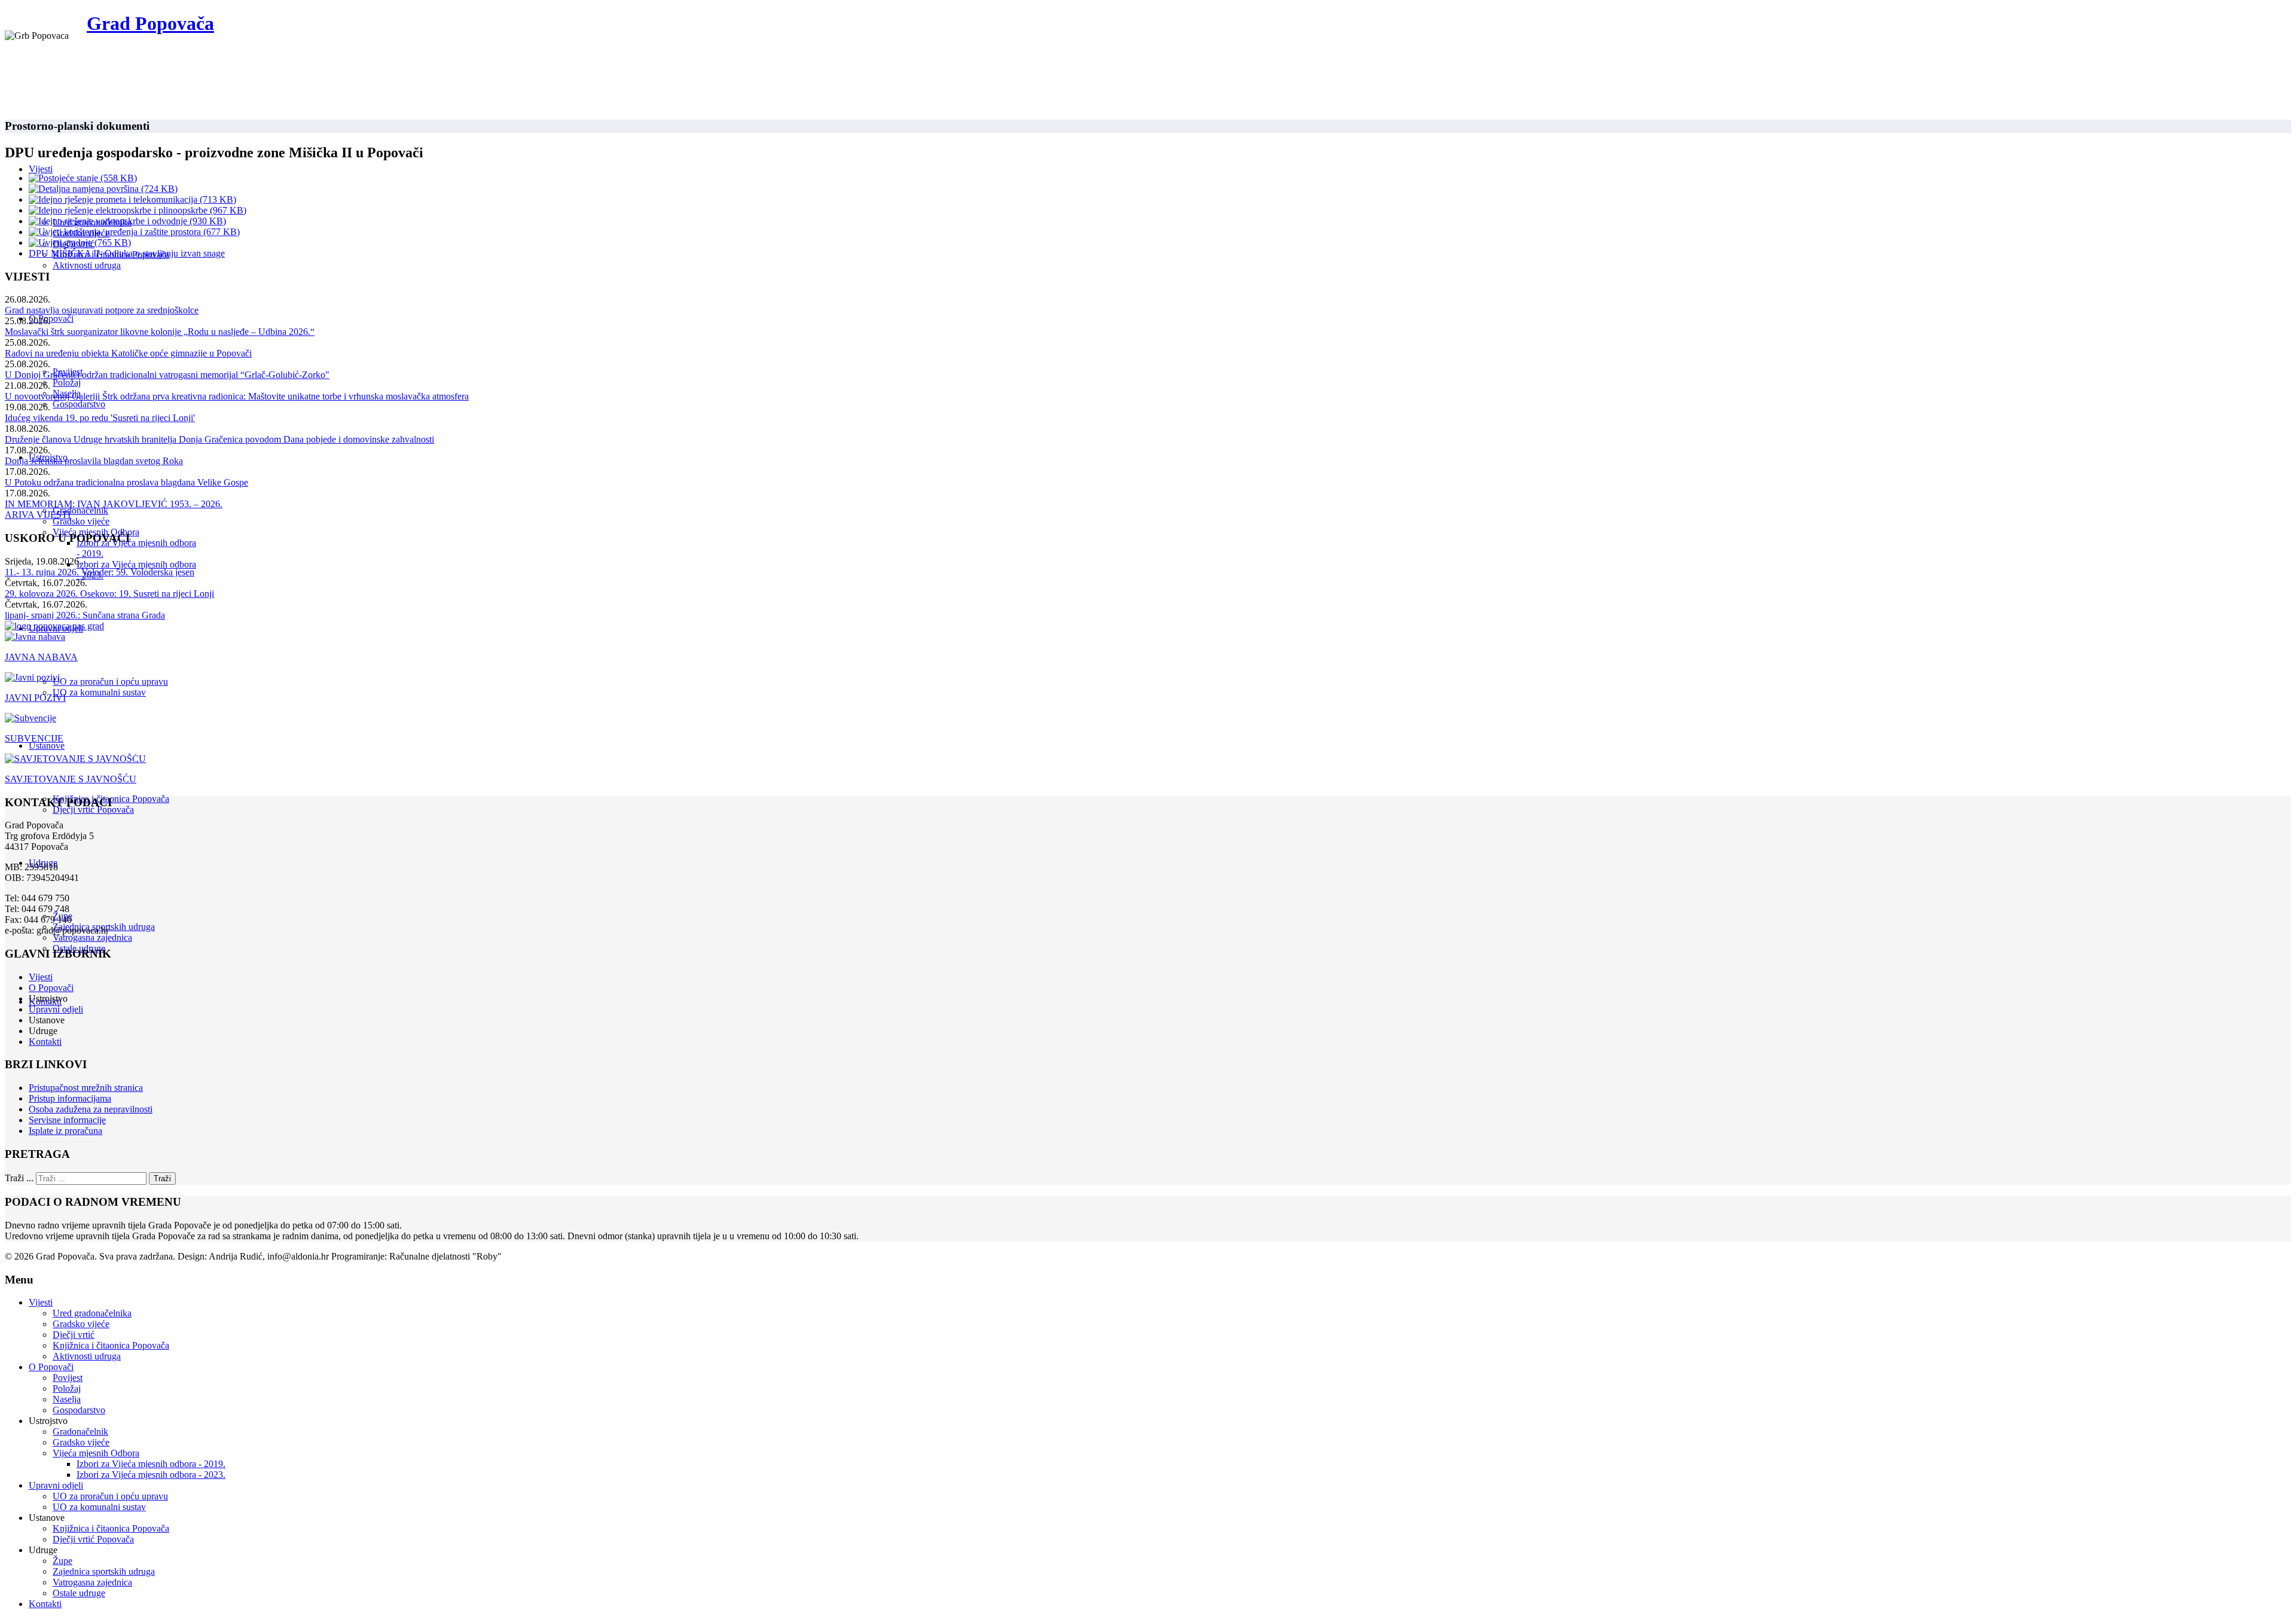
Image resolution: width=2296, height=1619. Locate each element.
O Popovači (51, 318)
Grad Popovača (150, 23)
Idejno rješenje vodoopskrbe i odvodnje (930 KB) (132, 221)
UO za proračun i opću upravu (110, 682)
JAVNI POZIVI (35, 698)
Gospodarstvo (79, 404)
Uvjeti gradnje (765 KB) (85, 243)
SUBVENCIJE (34, 738)
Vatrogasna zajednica (92, 937)
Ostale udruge (79, 1593)
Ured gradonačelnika (92, 1313)
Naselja (67, 1399)
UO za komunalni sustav (99, 692)
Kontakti (45, 1042)
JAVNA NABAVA (41, 657)
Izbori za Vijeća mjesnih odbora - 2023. (151, 1475)
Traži (162, 1179)
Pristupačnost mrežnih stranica (86, 1088)
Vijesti (41, 169)
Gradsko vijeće (81, 521)
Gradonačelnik (80, 510)
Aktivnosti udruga (87, 265)
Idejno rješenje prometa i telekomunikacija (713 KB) (137, 199)
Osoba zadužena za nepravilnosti (91, 1109)
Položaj (67, 382)
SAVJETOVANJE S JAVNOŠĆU (71, 779)
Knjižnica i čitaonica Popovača (111, 1345)
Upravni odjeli (56, 1009)
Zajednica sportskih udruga (104, 1571)
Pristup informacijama (70, 1098)
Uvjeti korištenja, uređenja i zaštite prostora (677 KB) (139, 232)
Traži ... (19, 1178)
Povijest (68, 1378)
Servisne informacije (67, 1120)
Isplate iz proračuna (65, 1131)
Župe (62, 1561)
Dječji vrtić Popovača (93, 809)
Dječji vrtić (74, 1335)
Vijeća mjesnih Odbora (96, 1453)
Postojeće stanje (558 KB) (88, 178)
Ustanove (47, 746)
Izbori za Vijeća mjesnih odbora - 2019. (151, 1464)
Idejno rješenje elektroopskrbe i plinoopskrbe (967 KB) (142, 210)
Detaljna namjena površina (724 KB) (108, 189)
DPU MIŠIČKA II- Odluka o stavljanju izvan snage (127, 253)
